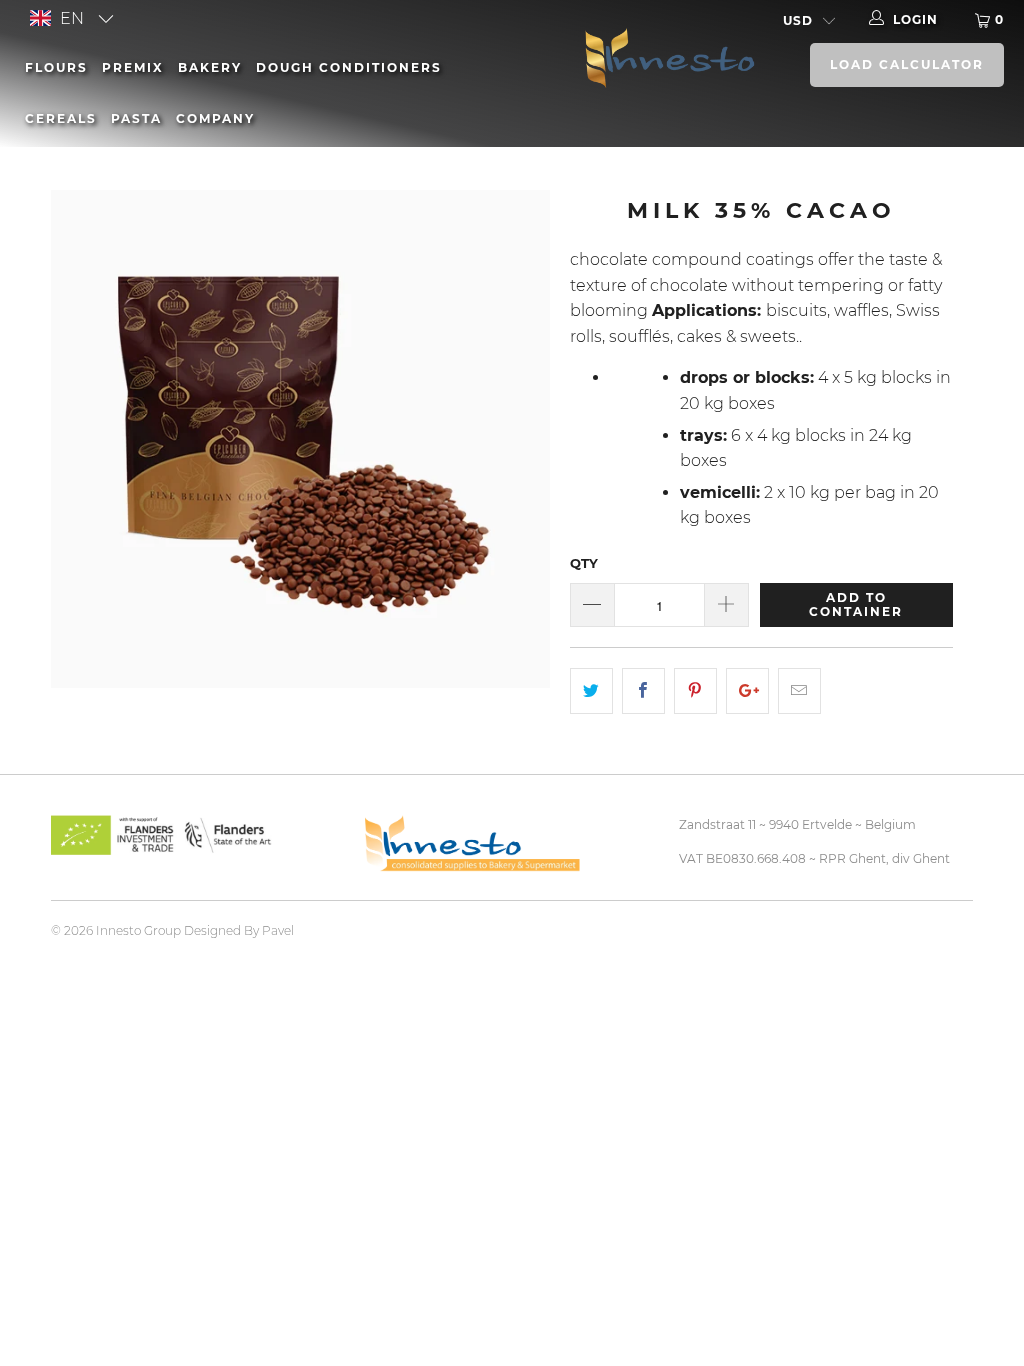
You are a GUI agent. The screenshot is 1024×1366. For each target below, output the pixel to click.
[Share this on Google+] (747, 691)
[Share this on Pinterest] (695, 691)
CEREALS (61, 118)
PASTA (136, 118)
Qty (584, 563)
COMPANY (215, 118)
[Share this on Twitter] (591, 691)
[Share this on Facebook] (643, 691)
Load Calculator (907, 64)
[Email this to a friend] (799, 691)
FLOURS (56, 67)
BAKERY (210, 67)
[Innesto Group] (665, 56)
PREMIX (133, 67)
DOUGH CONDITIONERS (349, 67)
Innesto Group (138, 930)
